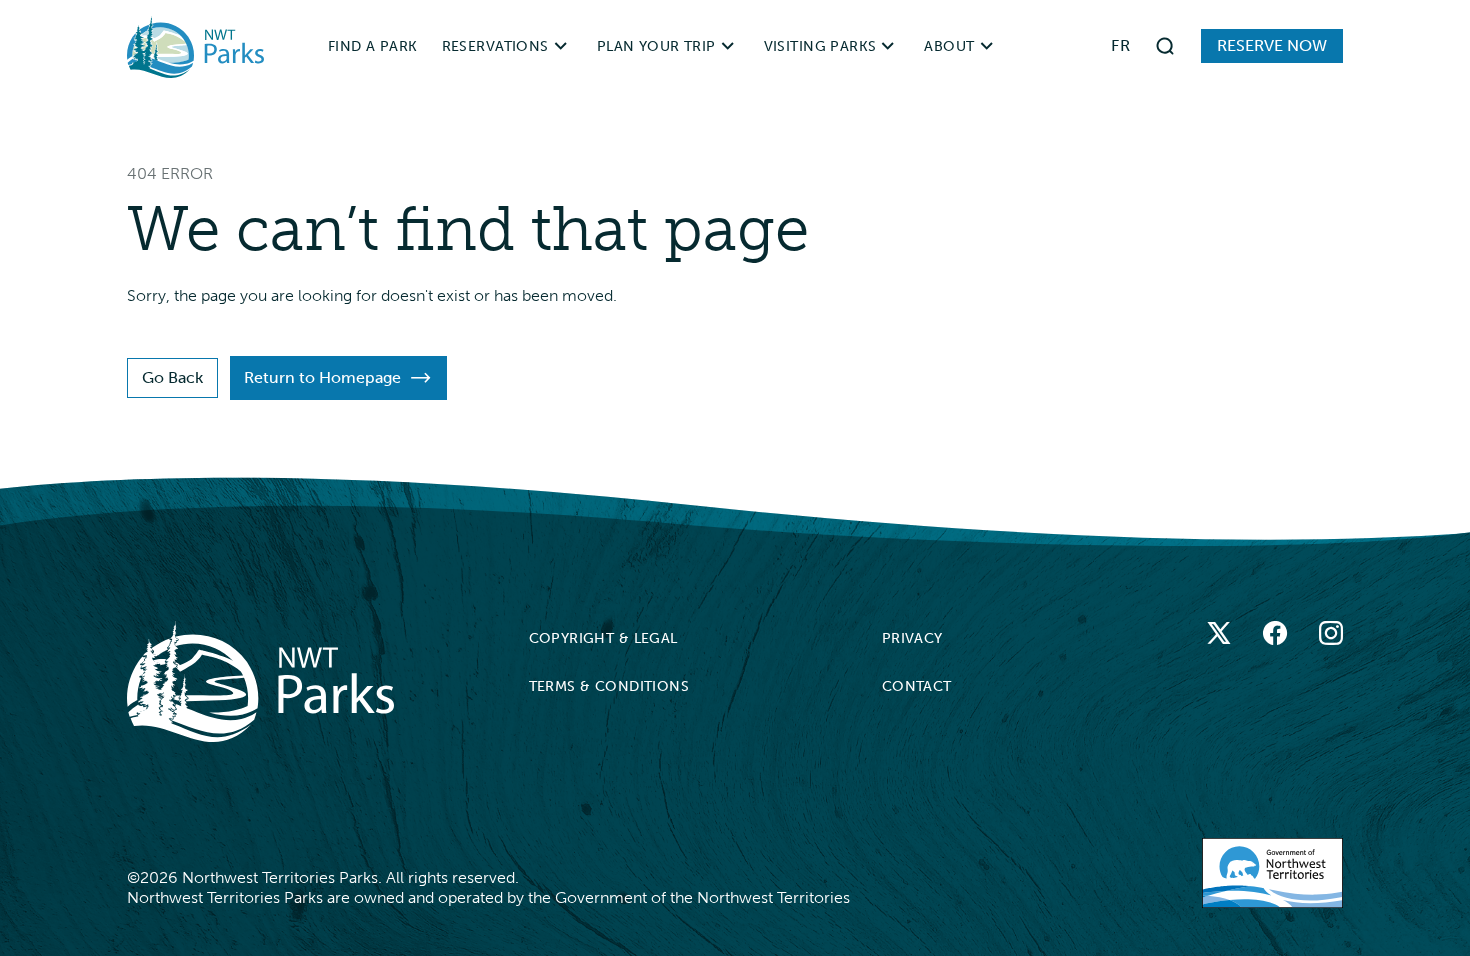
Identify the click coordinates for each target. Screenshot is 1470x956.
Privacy (912, 638)
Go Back (172, 377)
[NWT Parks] (260, 681)
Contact (917, 686)
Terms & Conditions (609, 686)
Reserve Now (1272, 45)
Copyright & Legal (603, 638)
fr (1121, 45)
